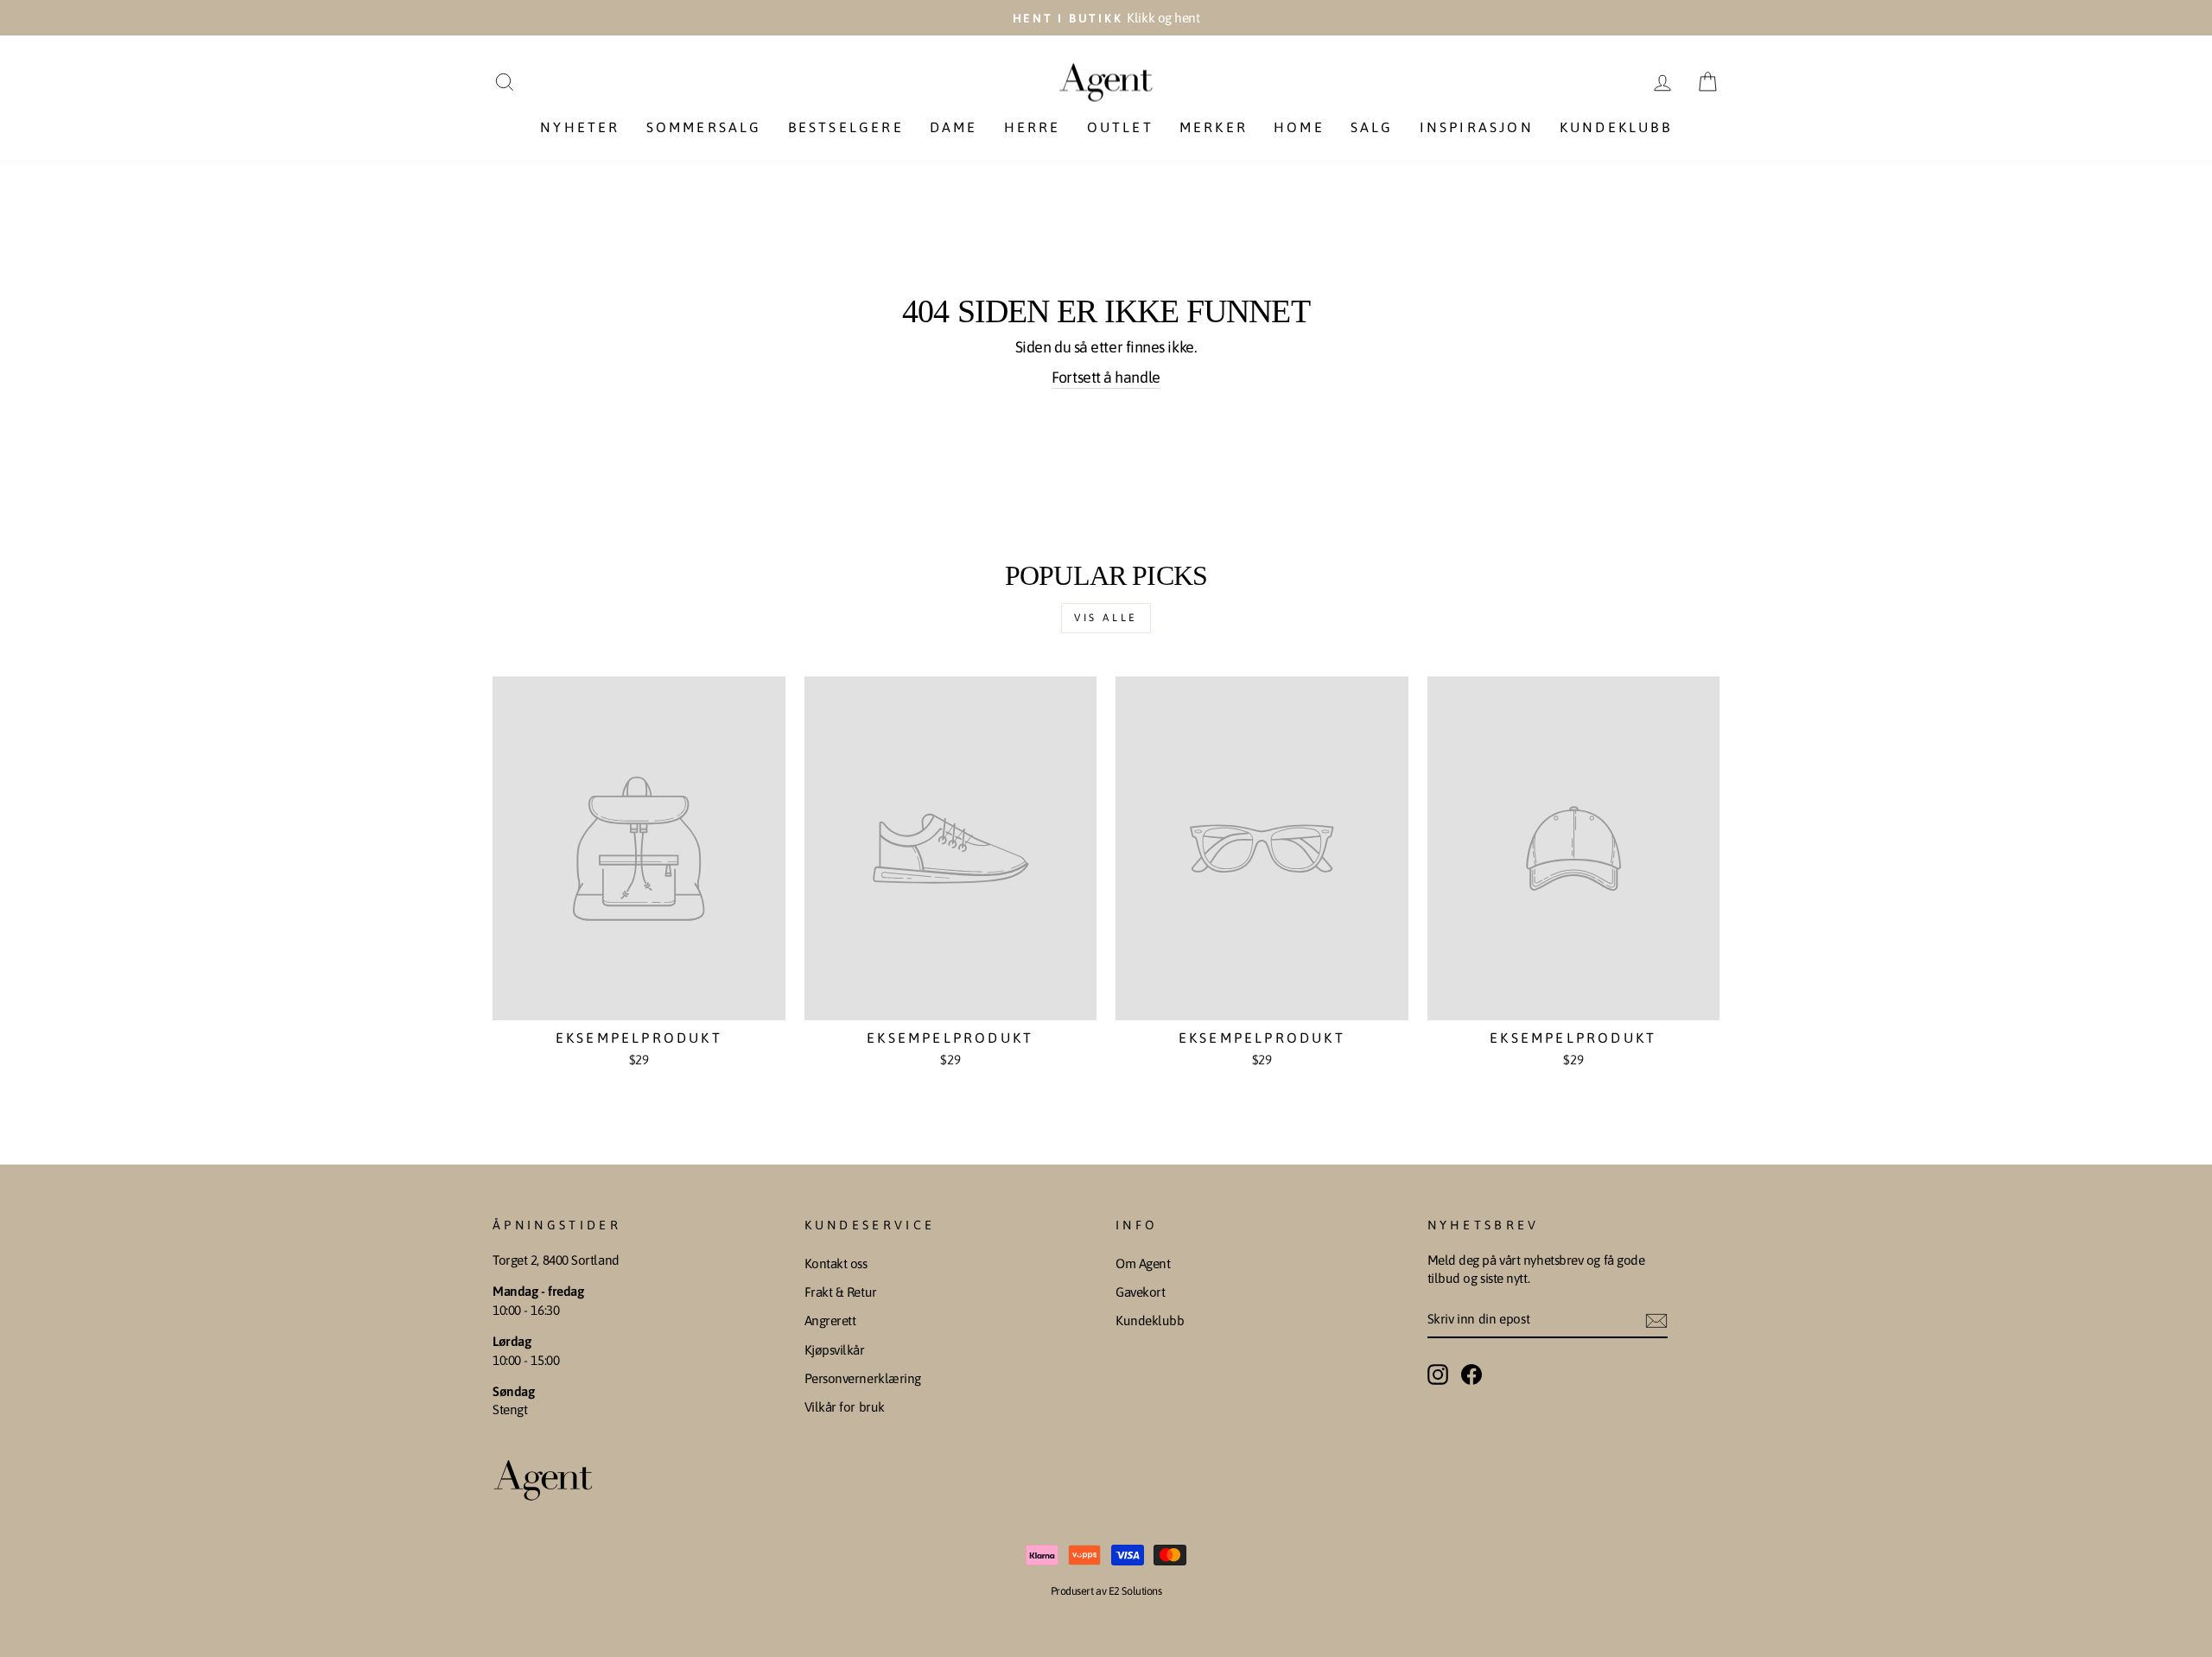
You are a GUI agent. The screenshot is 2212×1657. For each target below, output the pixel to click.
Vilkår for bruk (845, 1407)
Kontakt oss (836, 1263)
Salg (1372, 127)
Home (1299, 127)
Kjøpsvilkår (835, 1350)
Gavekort (1140, 1292)
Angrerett (830, 1321)
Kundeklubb (1616, 127)
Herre (1033, 127)
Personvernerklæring (863, 1378)
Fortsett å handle (1106, 377)
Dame (954, 127)
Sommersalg (704, 127)
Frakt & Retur (841, 1292)
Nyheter (580, 127)
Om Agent (1143, 1263)
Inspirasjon (1477, 127)
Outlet (1120, 127)
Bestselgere (846, 127)
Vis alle (1106, 618)
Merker (1214, 127)
